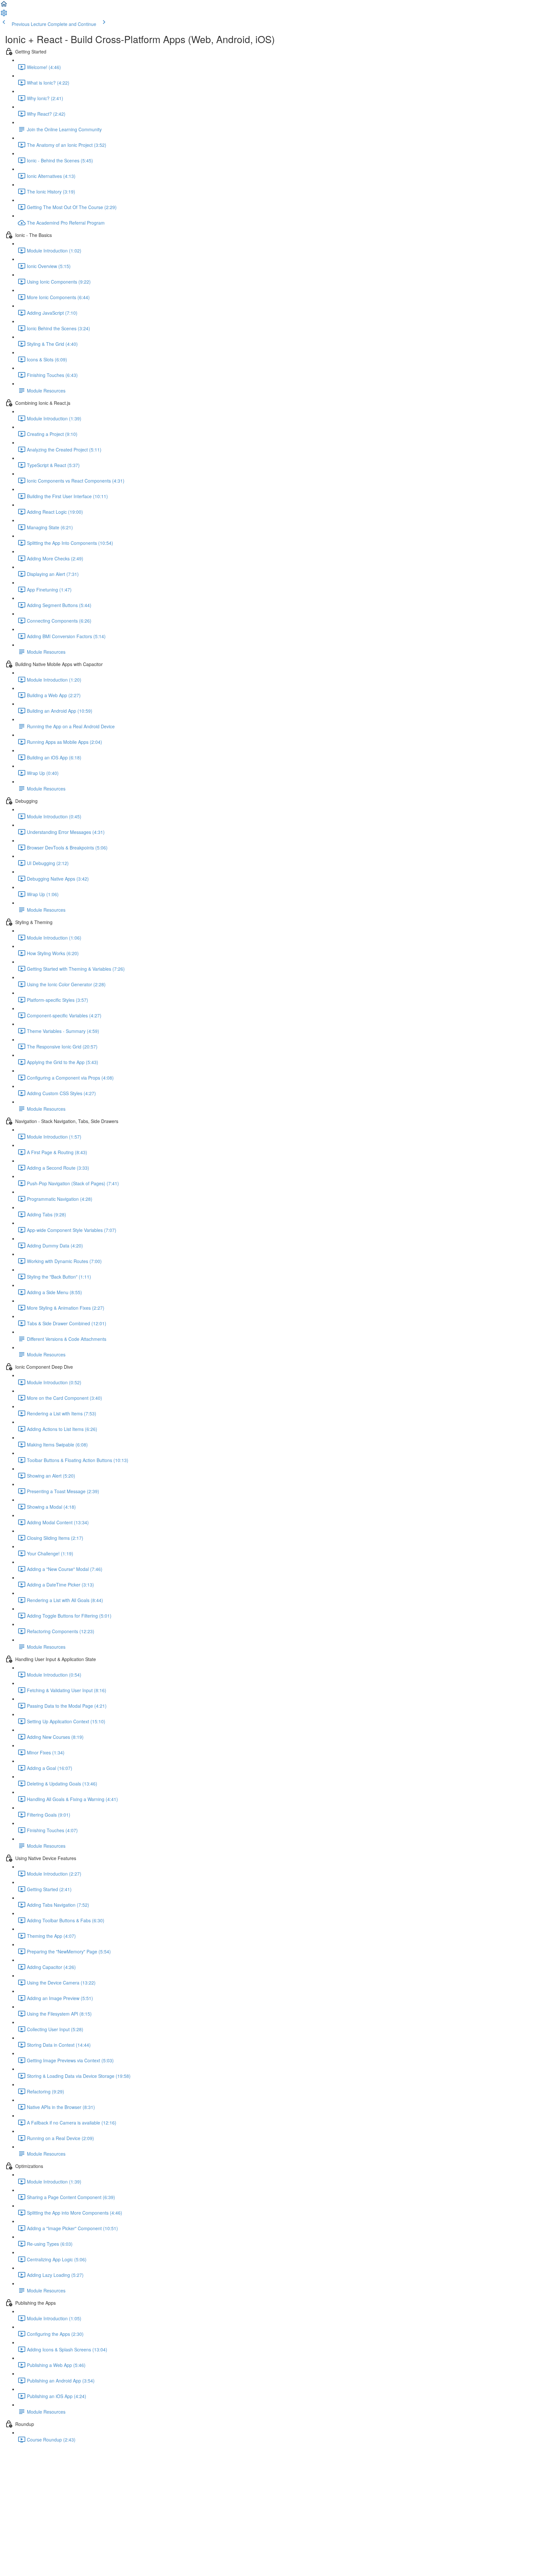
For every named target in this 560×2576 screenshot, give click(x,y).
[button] (4, 6)
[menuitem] (4, 15)
